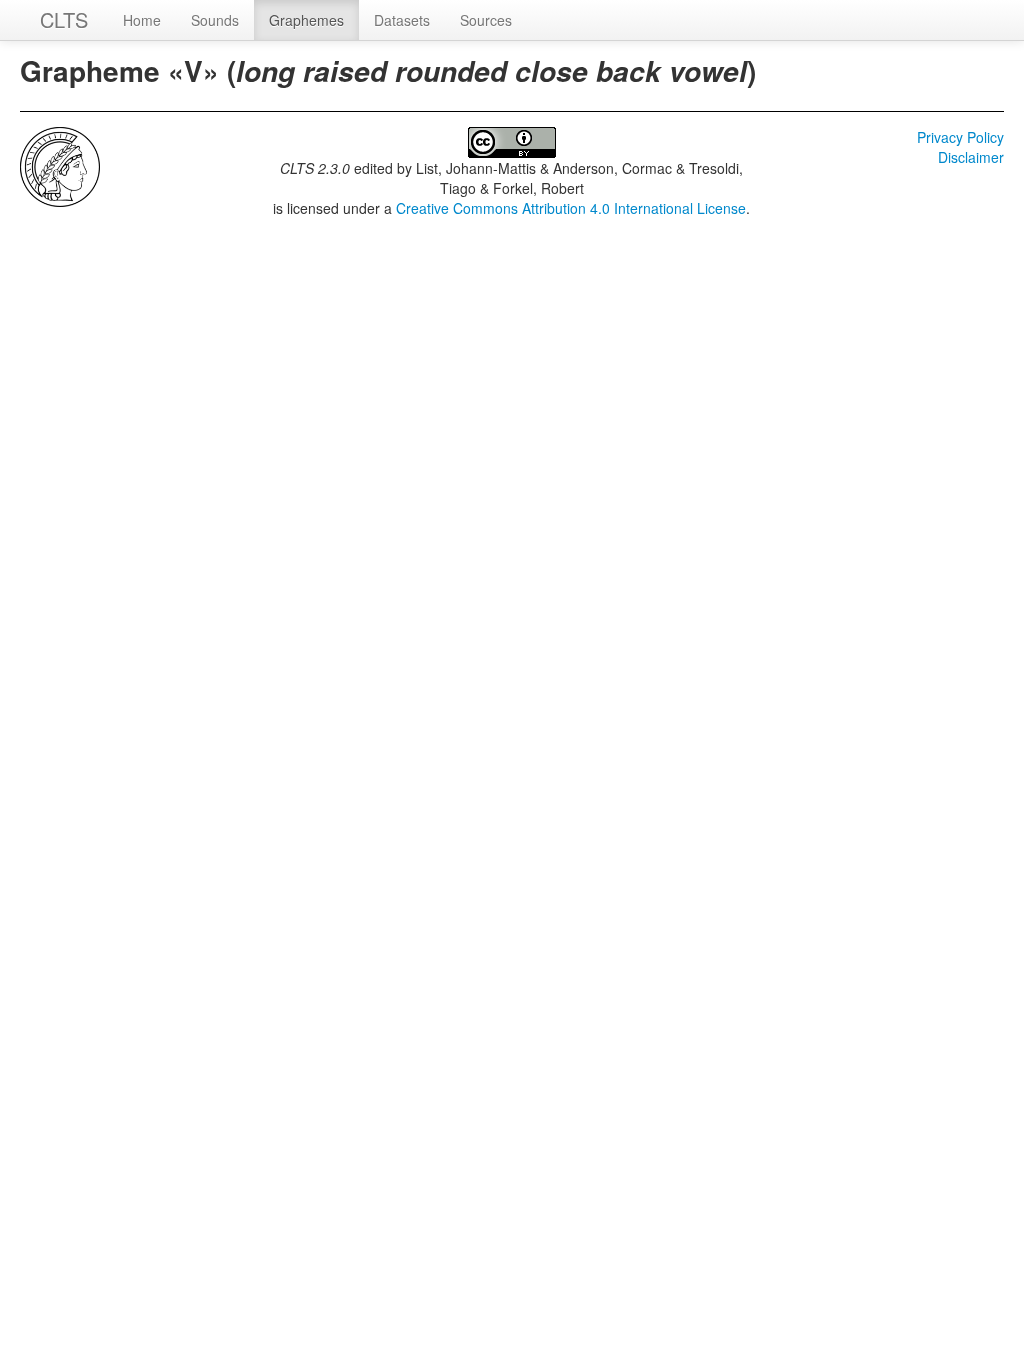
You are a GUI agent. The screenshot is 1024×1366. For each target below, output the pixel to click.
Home (142, 20)
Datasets (402, 20)
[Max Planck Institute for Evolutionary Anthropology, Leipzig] (60, 165)
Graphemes (306, 20)
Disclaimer (971, 157)
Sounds (215, 20)
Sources (486, 20)
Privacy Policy (960, 137)
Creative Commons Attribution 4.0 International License (571, 208)
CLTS (64, 19)
